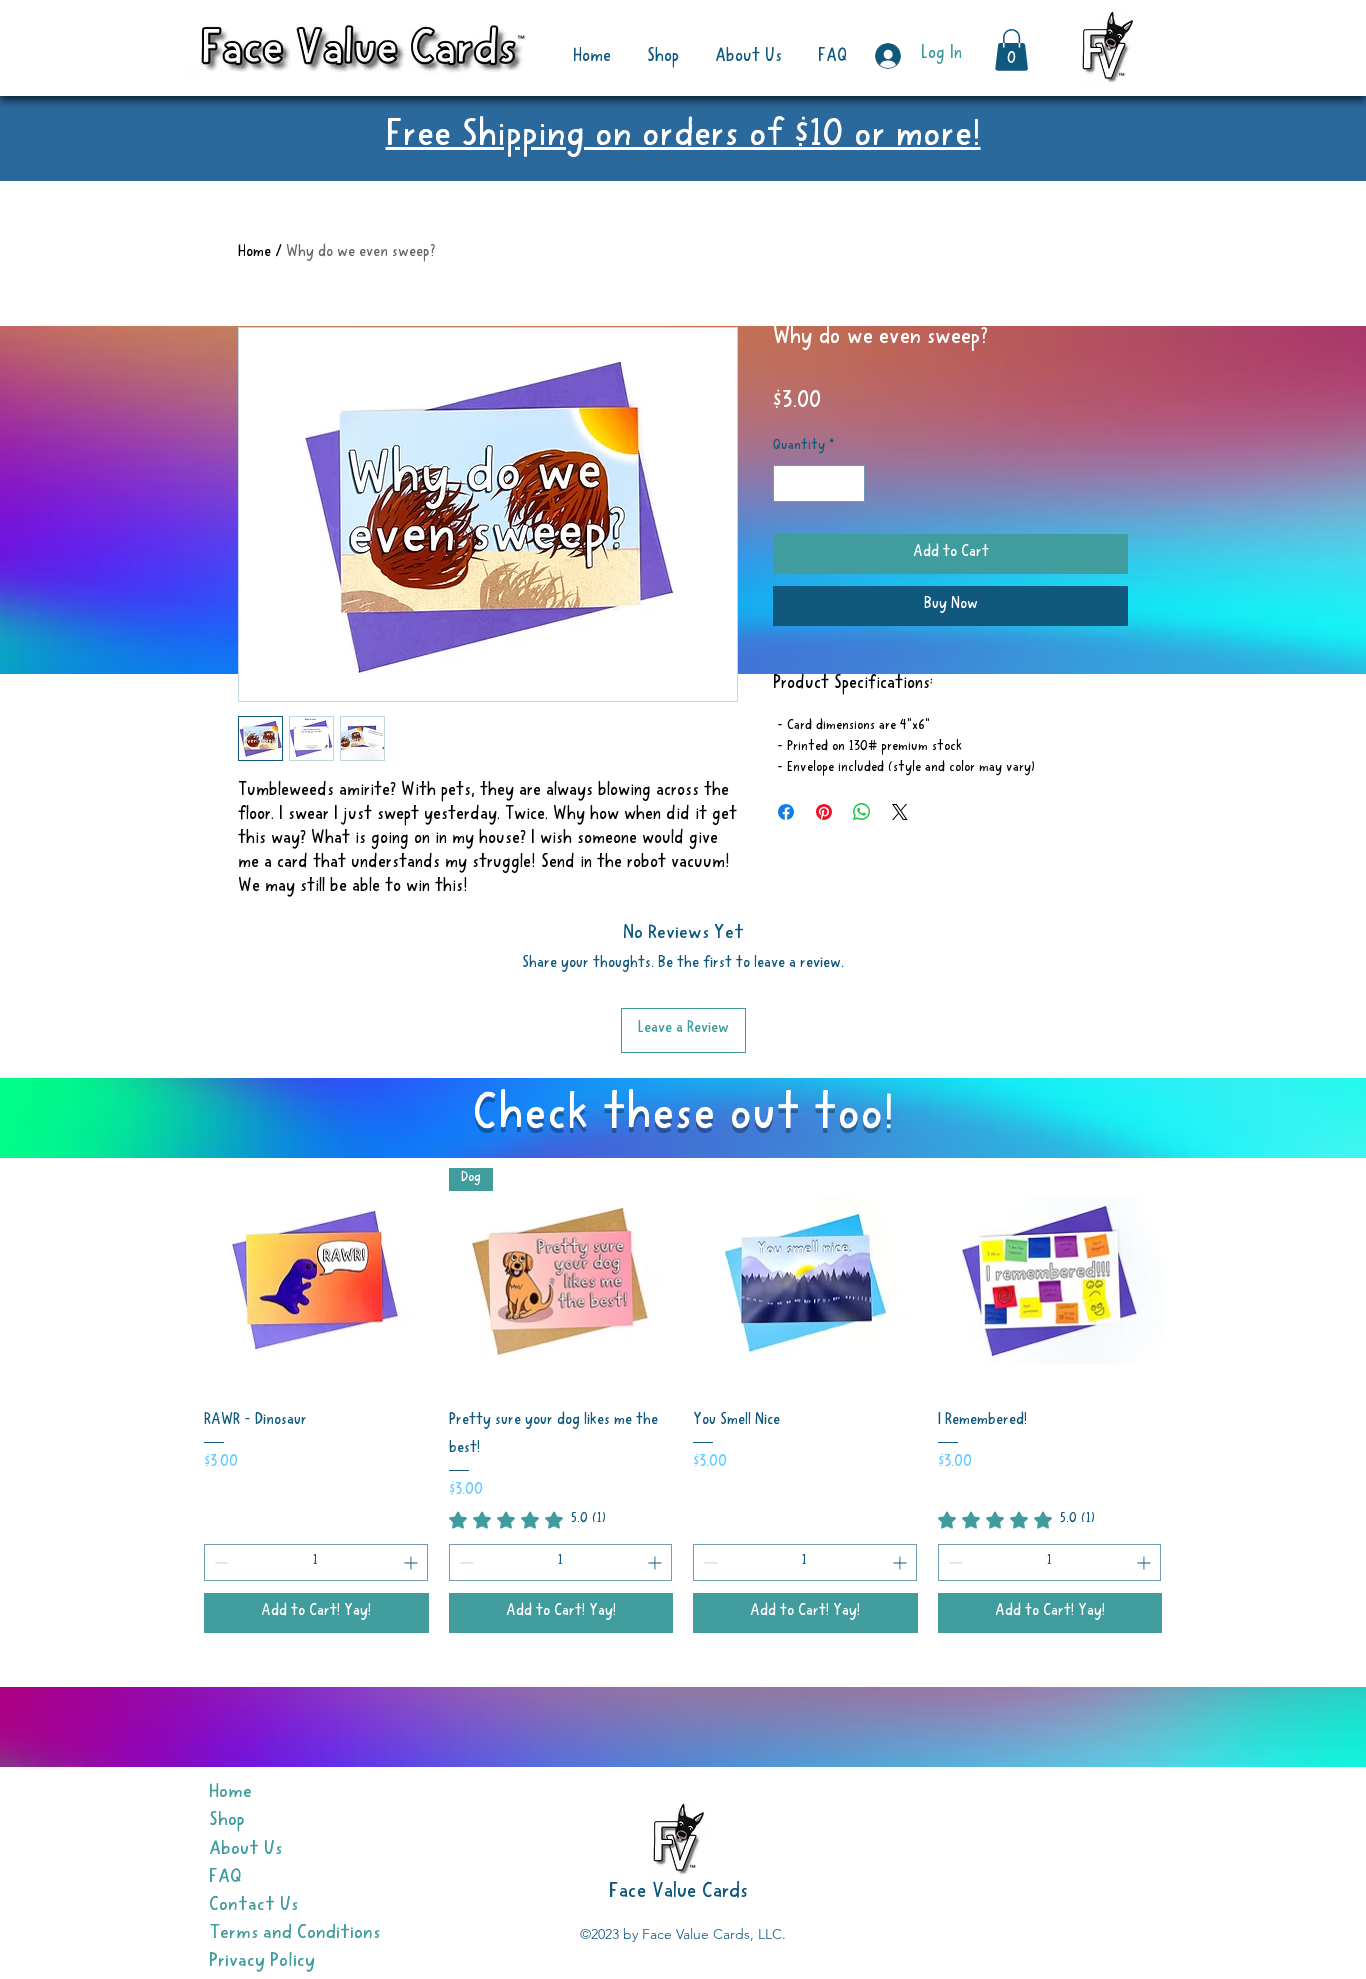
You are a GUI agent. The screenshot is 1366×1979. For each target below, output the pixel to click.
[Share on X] (900, 812)
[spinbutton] (819, 483)
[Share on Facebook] (786, 812)
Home (254, 254)
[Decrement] (788, 483)
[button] (1011, 50)
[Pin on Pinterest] (824, 812)
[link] (527, 1520)
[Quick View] (316, 1280)
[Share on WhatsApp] (862, 812)
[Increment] (849, 483)
